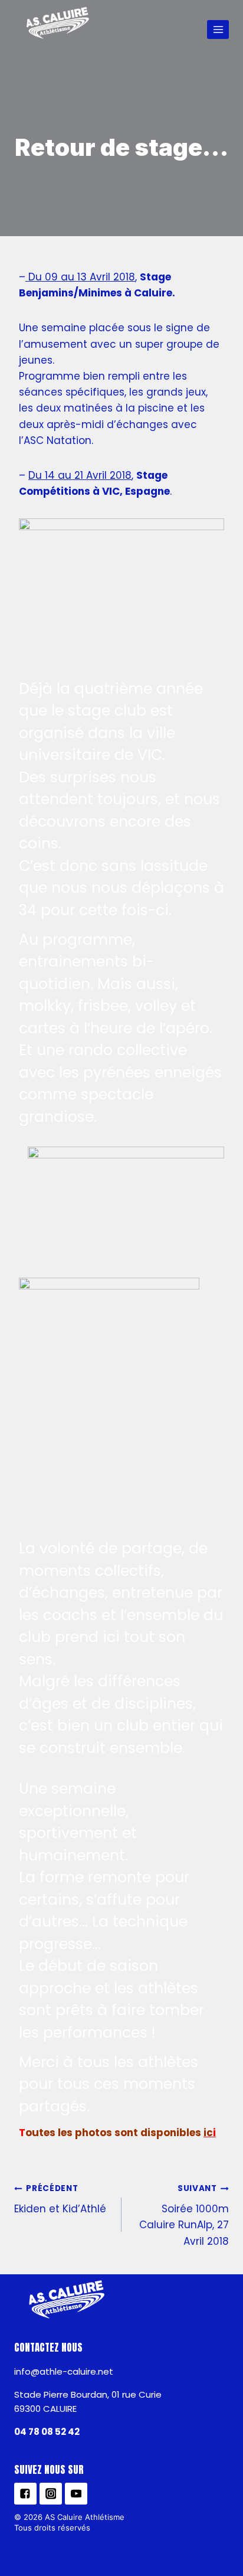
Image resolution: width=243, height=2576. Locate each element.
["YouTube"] (76, 2494)
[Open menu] (218, 29)
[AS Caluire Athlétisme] (58, 24)
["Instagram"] (51, 2494)
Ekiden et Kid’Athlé (60, 2199)
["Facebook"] (25, 2494)
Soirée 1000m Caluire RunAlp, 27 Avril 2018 (184, 2215)
